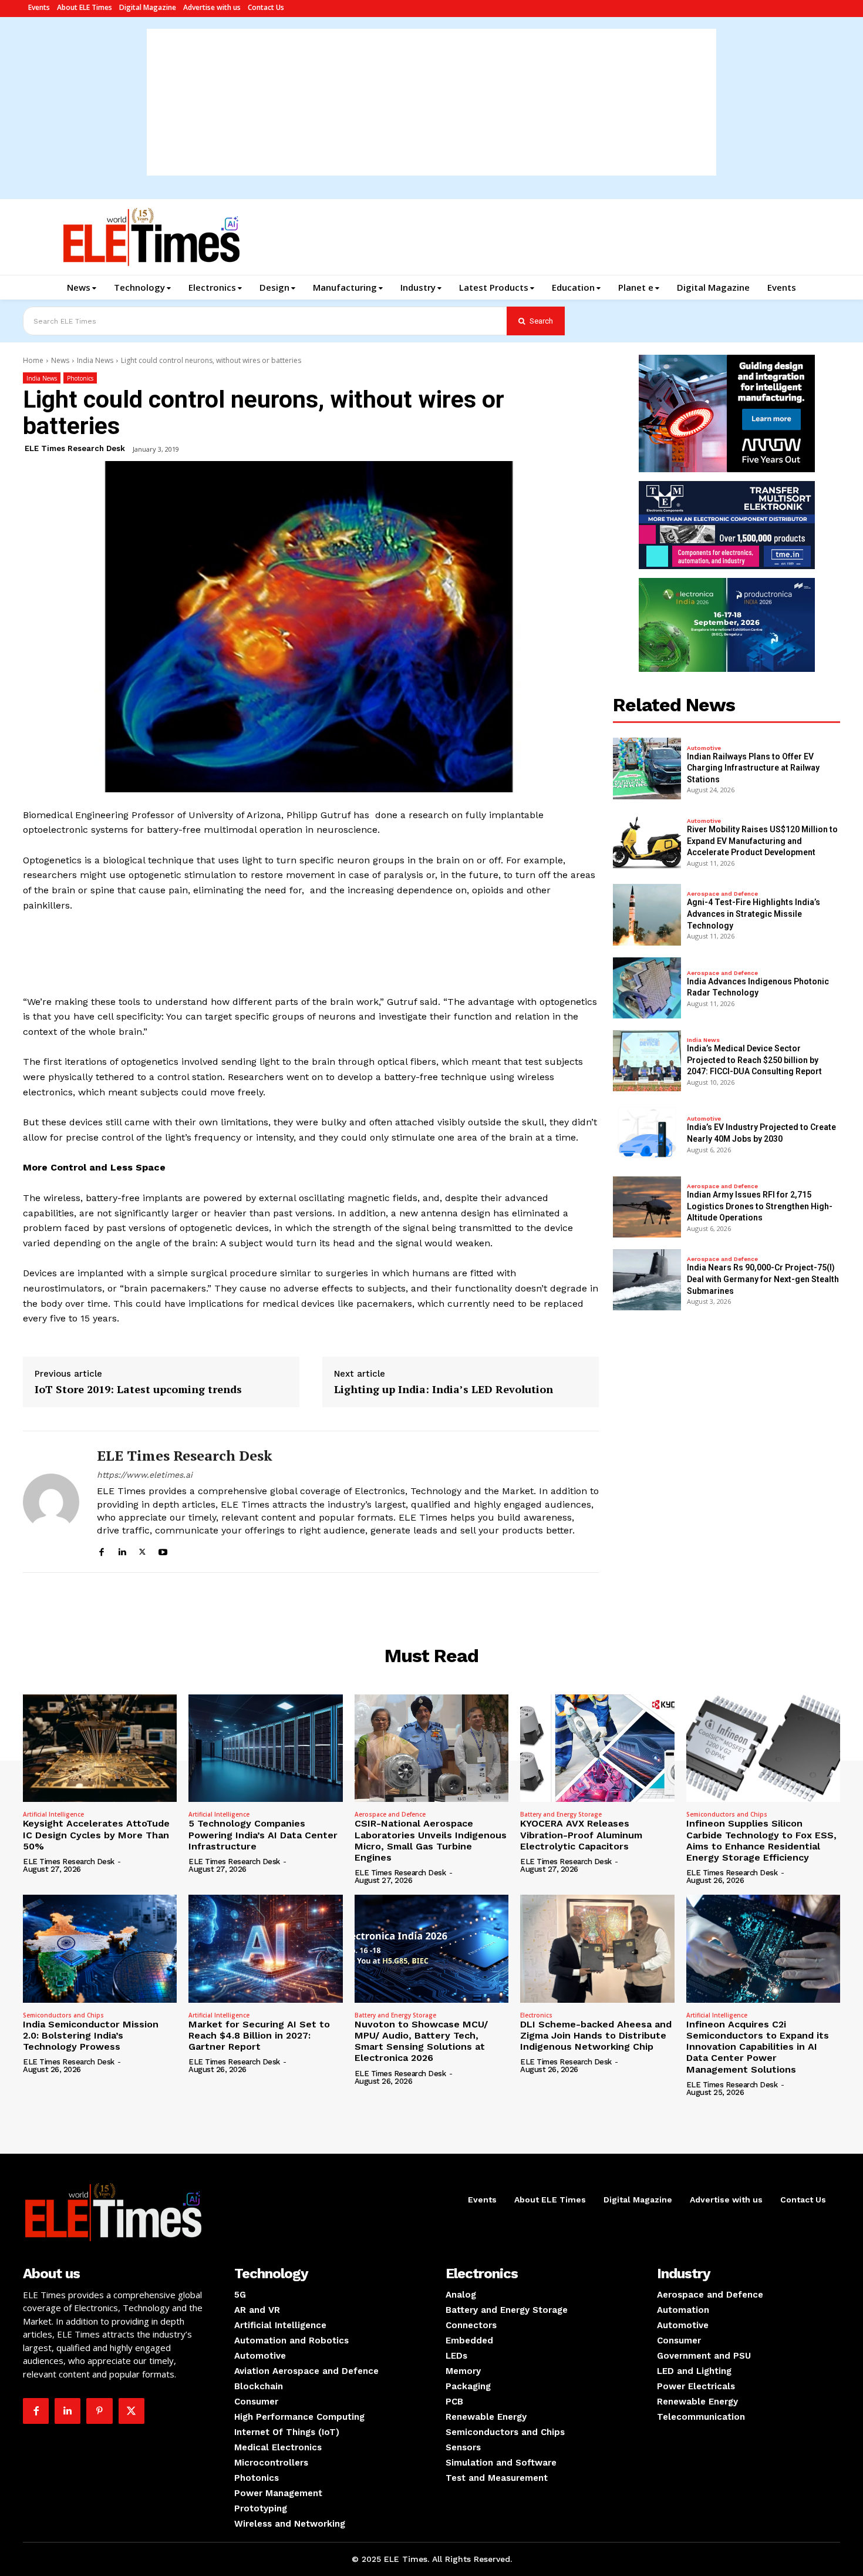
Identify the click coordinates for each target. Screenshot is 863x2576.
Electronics (536, 2015)
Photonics (80, 378)
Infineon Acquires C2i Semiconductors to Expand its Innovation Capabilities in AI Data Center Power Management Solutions (758, 2047)
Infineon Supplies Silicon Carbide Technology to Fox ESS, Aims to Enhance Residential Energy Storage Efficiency (761, 1840)
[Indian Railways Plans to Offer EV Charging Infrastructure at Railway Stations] (647, 768)
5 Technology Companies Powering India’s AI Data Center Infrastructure (263, 1835)
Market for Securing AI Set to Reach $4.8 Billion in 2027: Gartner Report (259, 2035)
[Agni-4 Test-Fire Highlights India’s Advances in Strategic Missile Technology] (647, 914)
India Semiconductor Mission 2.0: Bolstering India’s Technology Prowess (91, 2035)
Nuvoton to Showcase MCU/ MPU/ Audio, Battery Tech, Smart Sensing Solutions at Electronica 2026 (421, 2041)
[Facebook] (101, 1550)
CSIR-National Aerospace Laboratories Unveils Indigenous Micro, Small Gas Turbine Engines (431, 1840)
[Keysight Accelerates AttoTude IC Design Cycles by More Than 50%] (100, 1748)
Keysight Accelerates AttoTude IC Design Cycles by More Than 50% (96, 1835)
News (60, 360)
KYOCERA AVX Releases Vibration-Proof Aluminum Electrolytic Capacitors (581, 1835)
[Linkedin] (122, 1550)
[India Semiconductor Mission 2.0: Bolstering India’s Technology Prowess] (100, 1949)
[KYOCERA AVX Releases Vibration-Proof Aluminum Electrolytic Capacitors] (597, 1748)
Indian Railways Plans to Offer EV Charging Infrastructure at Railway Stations (753, 768)
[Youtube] (163, 1550)
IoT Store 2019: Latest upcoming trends (138, 1390)
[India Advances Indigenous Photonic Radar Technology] (647, 988)
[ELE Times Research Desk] (51, 1501)
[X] (142, 1550)
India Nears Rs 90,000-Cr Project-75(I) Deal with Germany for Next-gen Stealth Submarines (763, 1279)
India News (95, 360)
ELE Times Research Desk (75, 448)
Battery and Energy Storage (561, 1814)
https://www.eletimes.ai (145, 1475)
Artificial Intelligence (53, 1814)
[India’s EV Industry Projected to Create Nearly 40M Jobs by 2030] (647, 1134)
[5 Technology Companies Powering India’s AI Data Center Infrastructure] (265, 1748)
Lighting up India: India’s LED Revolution (444, 1390)
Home (33, 360)
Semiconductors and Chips (727, 1814)
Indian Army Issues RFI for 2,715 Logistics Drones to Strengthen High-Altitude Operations (760, 1206)
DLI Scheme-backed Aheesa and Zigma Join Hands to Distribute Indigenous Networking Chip (596, 2035)
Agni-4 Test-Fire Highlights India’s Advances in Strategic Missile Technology (754, 914)
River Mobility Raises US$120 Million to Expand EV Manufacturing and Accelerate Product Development (762, 841)
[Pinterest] (99, 2411)
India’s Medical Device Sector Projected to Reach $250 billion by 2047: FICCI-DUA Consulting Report (754, 1060)
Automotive (704, 748)
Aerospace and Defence (722, 894)
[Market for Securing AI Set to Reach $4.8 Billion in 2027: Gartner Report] (265, 1949)
